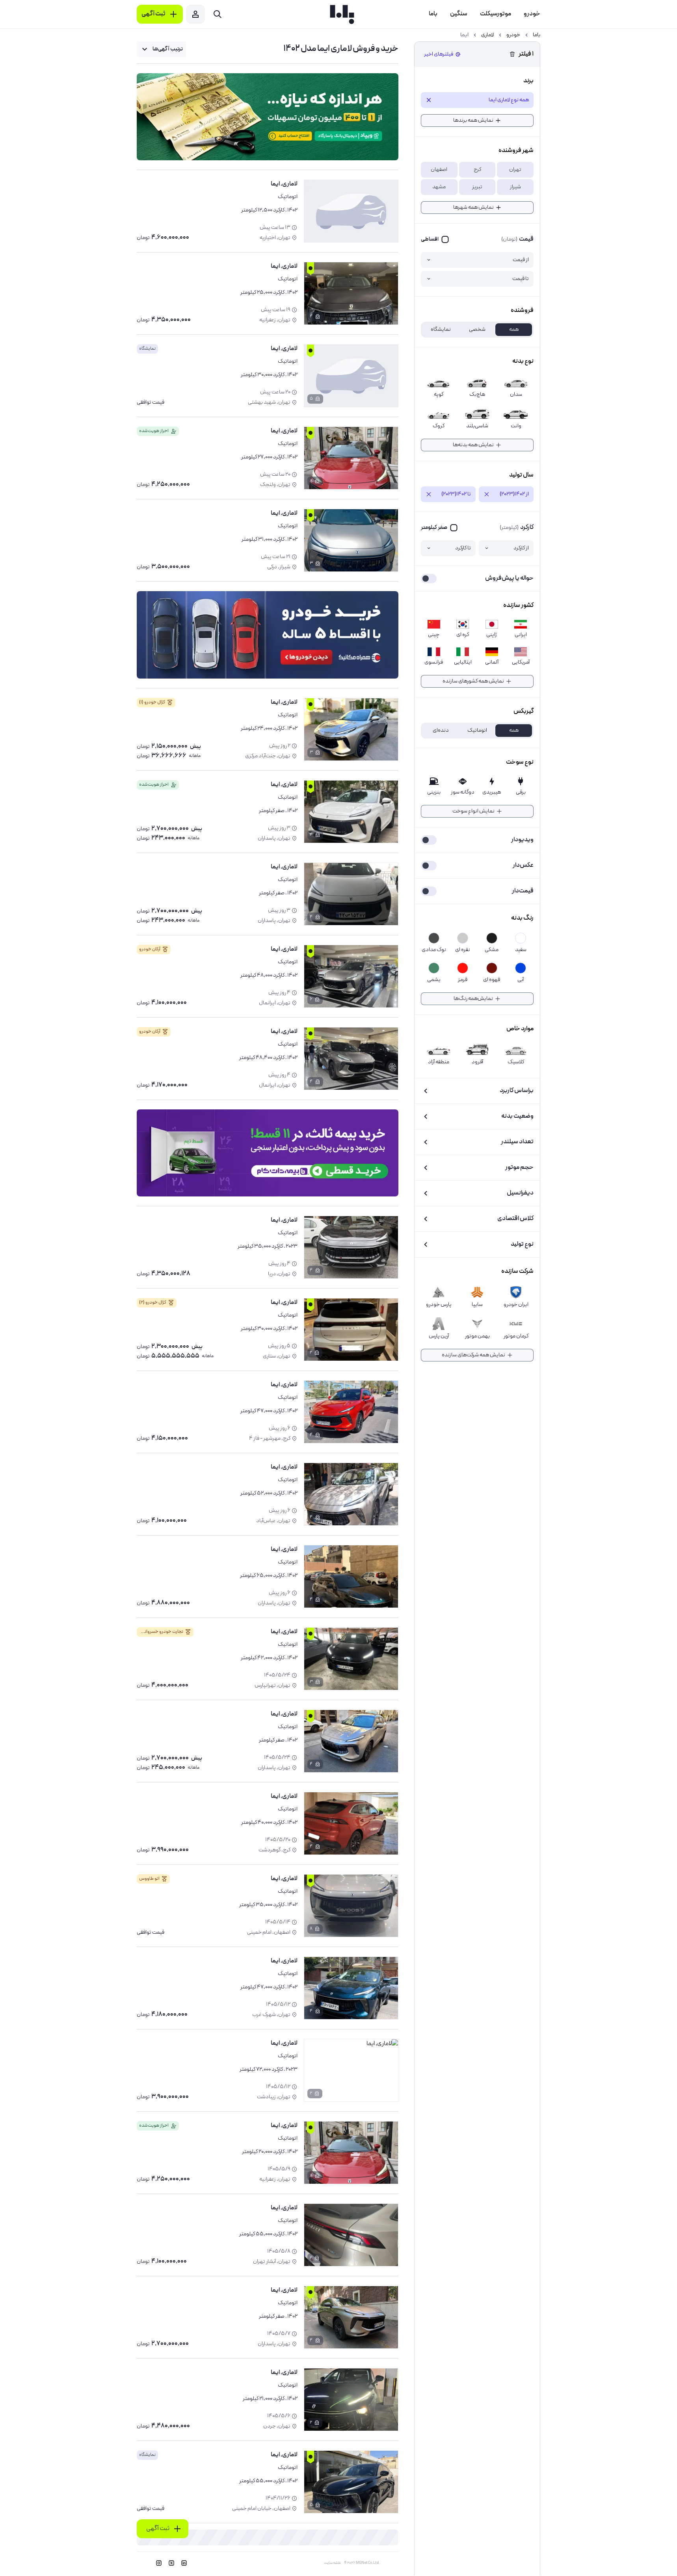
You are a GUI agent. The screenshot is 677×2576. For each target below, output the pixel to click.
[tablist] (477, 330)
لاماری (487, 35)
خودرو (513, 35)
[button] (515, 170)
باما (537, 35)
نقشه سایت (332, 2563)
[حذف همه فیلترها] (512, 54)
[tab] (514, 330)
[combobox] (161, 49)
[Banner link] (268, 117)
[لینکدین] (184, 2563)
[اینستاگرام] (159, 2563)
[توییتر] (171, 2563)
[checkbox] (435, 239)
